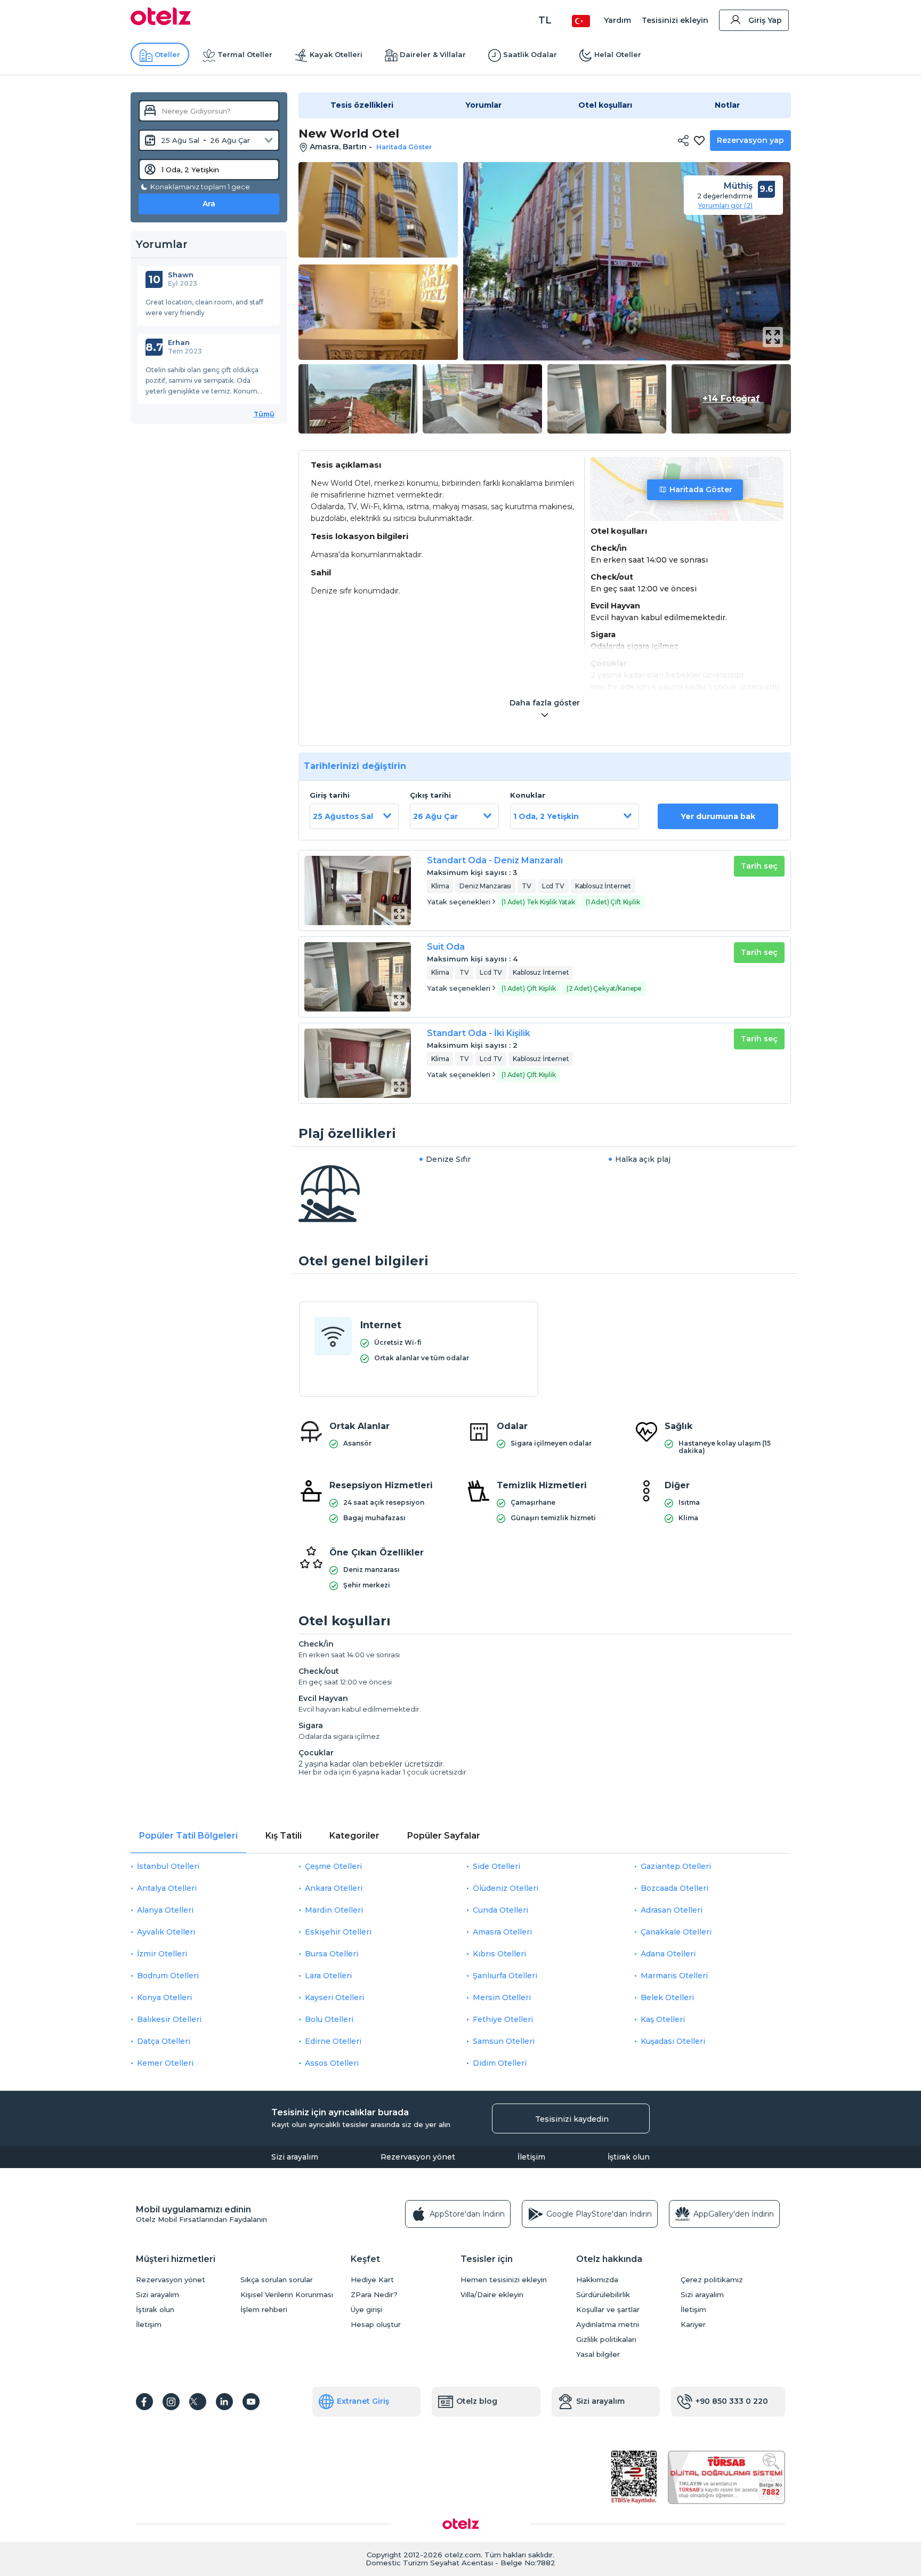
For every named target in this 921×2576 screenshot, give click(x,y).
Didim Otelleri (500, 2063)
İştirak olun (629, 2157)
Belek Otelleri (667, 1997)
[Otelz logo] (161, 22)
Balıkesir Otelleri (169, 2019)
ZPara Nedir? (374, 2295)
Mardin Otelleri (334, 1910)
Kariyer (693, 2325)
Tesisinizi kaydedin (572, 2119)
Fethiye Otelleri (503, 2019)
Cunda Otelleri (500, 1910)
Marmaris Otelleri (674, 1976)
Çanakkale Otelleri (676, 1932)
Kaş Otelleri (663, 2019)
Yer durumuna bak (718, 816)
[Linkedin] (224, 2402)
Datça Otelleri (164, 2041)
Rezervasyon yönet (418, 2157)
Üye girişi (366, 2310)
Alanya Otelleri (165, 1910)
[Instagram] (171, 2402)
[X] (198, 2402)
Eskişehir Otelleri (338, 1932)
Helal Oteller (618, 54)
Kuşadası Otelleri (673, 2041)
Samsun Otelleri (504, 2041)
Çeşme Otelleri (333, 1866)
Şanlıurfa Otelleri (505, 1976)
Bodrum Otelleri (168, 1976)
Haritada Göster (701, 489)
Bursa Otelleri (332, 1954)
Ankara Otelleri (334, 1888)
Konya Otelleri (164, 1997)
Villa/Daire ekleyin (492, 2295)
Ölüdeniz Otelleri (506, 1888)
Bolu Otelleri (329, 2019)
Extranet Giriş (363, 2401)
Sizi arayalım (295, 2157)
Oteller (167, 54)
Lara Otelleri (328, 1976)
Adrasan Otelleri (672, 1910)
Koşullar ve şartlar (608, 2310)
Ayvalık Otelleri (166, 1932)
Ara (209, 204)
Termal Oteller (245, 54)
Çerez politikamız (712, 2280)
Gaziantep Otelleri (676, 1866)
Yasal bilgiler (598, 2354)
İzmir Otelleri (162, 1954)
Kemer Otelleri (165, 2063)
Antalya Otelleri (167, 1888)
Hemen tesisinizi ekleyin (504, 2280)
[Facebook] (144, 2402)
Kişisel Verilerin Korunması (287, 2295)
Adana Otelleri (668, 1954)
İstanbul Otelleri (168, 1866)
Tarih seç (759, 866)
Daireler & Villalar (433, 54)
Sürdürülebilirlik (603, 2295)
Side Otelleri (496, 1866)
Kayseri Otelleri (334, 1997)
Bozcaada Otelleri (674, 1888)
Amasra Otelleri (502, 1932)
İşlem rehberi (264, 2310)
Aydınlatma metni (608, 2325)
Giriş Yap (765, 20)
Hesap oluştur (376, 2325)
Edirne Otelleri (333, 2041)
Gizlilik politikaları (606, 2340)
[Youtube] (251, 2402)
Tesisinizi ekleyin (675, 20)
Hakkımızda (597, 2280)
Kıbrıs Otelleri (499, 1954)
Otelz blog (477, 2401)
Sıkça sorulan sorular (277, 2280)
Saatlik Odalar (530, 54)
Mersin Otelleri (502, 1997)
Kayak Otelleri (336, 54)
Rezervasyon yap (750, 140)
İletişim (531, 2157)
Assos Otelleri (332, 2063)
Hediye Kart (372, 2280)
